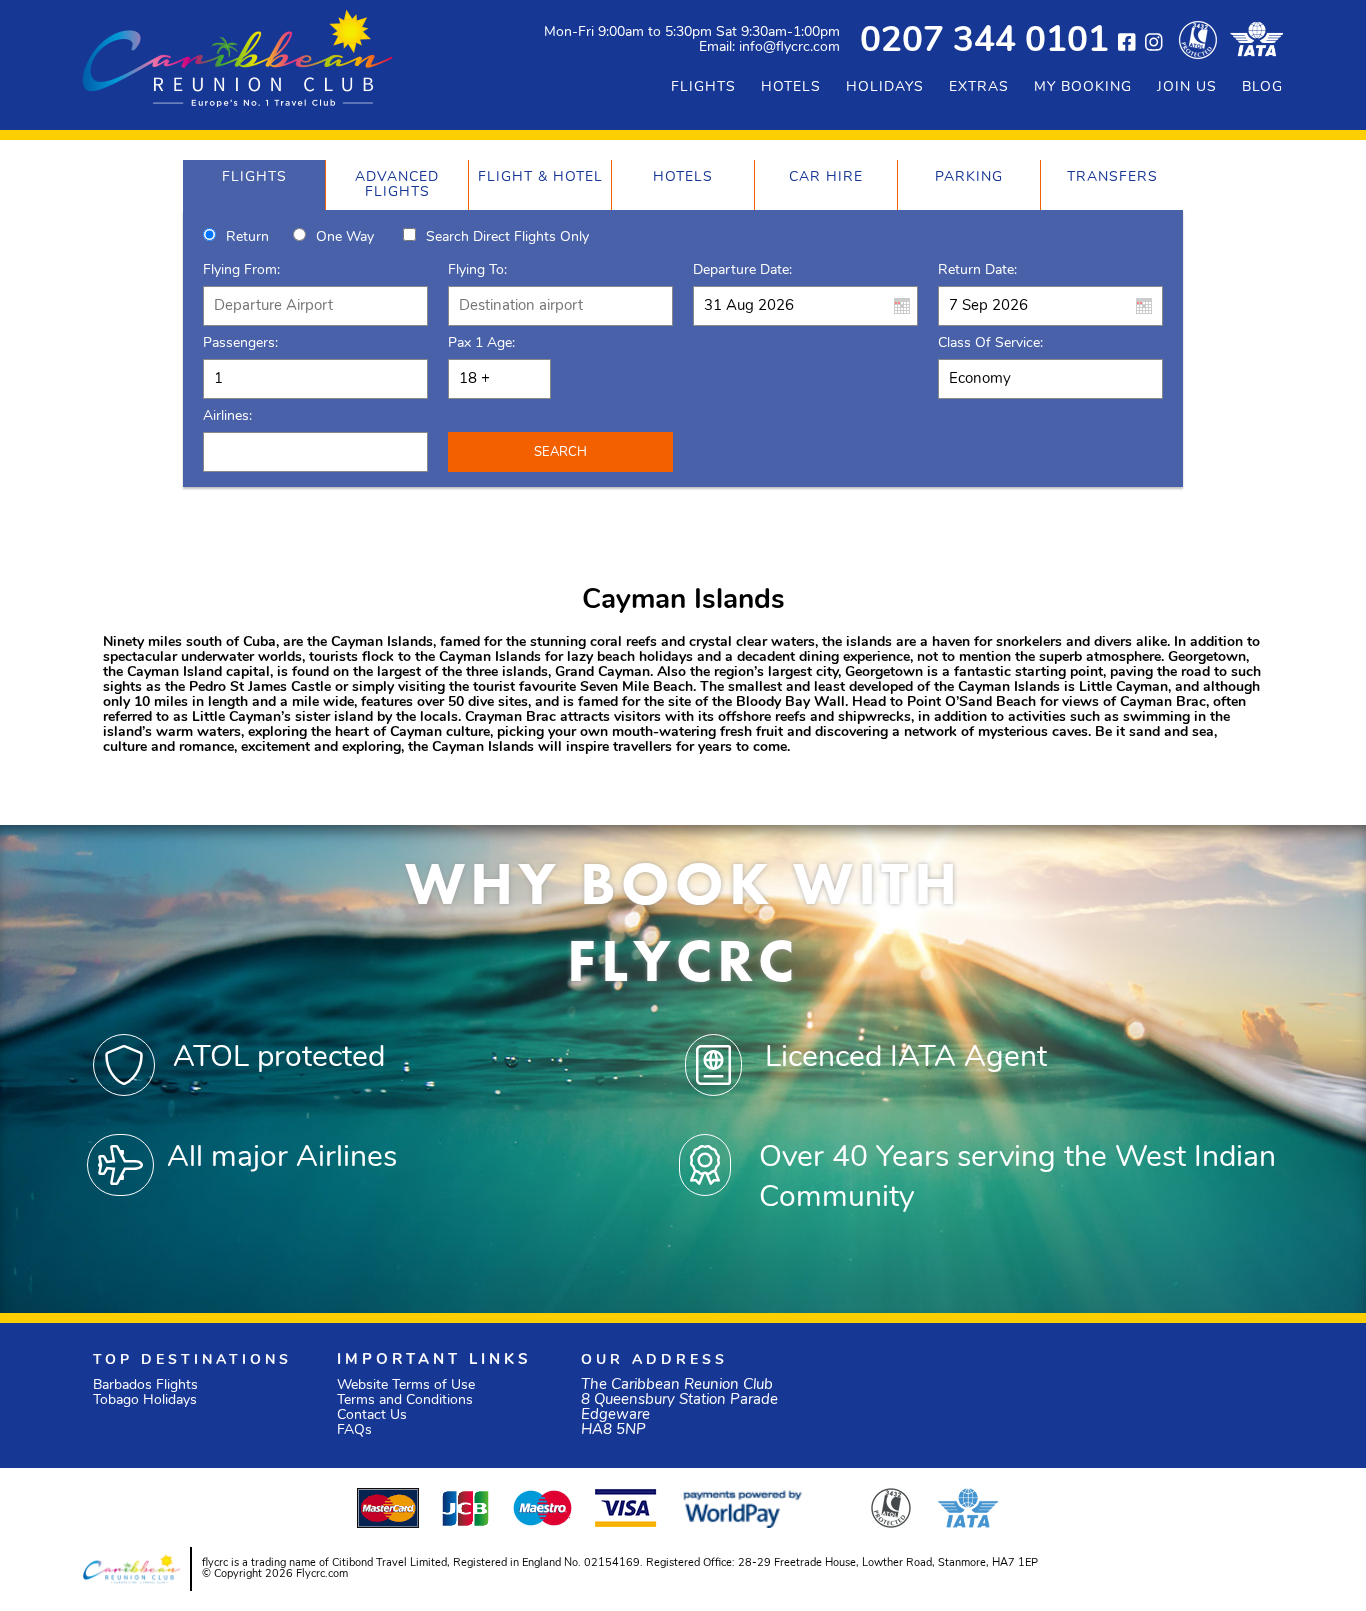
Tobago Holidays (145, 1400)
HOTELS (791, 87)
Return (247, 237)
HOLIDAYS (885, 87)
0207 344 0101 (984, 42)
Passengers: (240, 343)
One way (345, 237)
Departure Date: (742, 270)
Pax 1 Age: (481, 343)
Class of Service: (990, 343)
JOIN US (1187, 87)
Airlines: (227, 416)
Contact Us (372, 1415)
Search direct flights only (507, 237)
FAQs (354, 1430)
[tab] (254, 185)
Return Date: (977, 270)
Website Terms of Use (406, 1385)
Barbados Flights (145, 1385)
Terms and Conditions (405, 1400)
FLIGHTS (703, 87)
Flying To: (477, 270)
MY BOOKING (1083, 87)
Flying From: (241, 270)
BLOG (1262, 87)
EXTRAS (979, 87)
